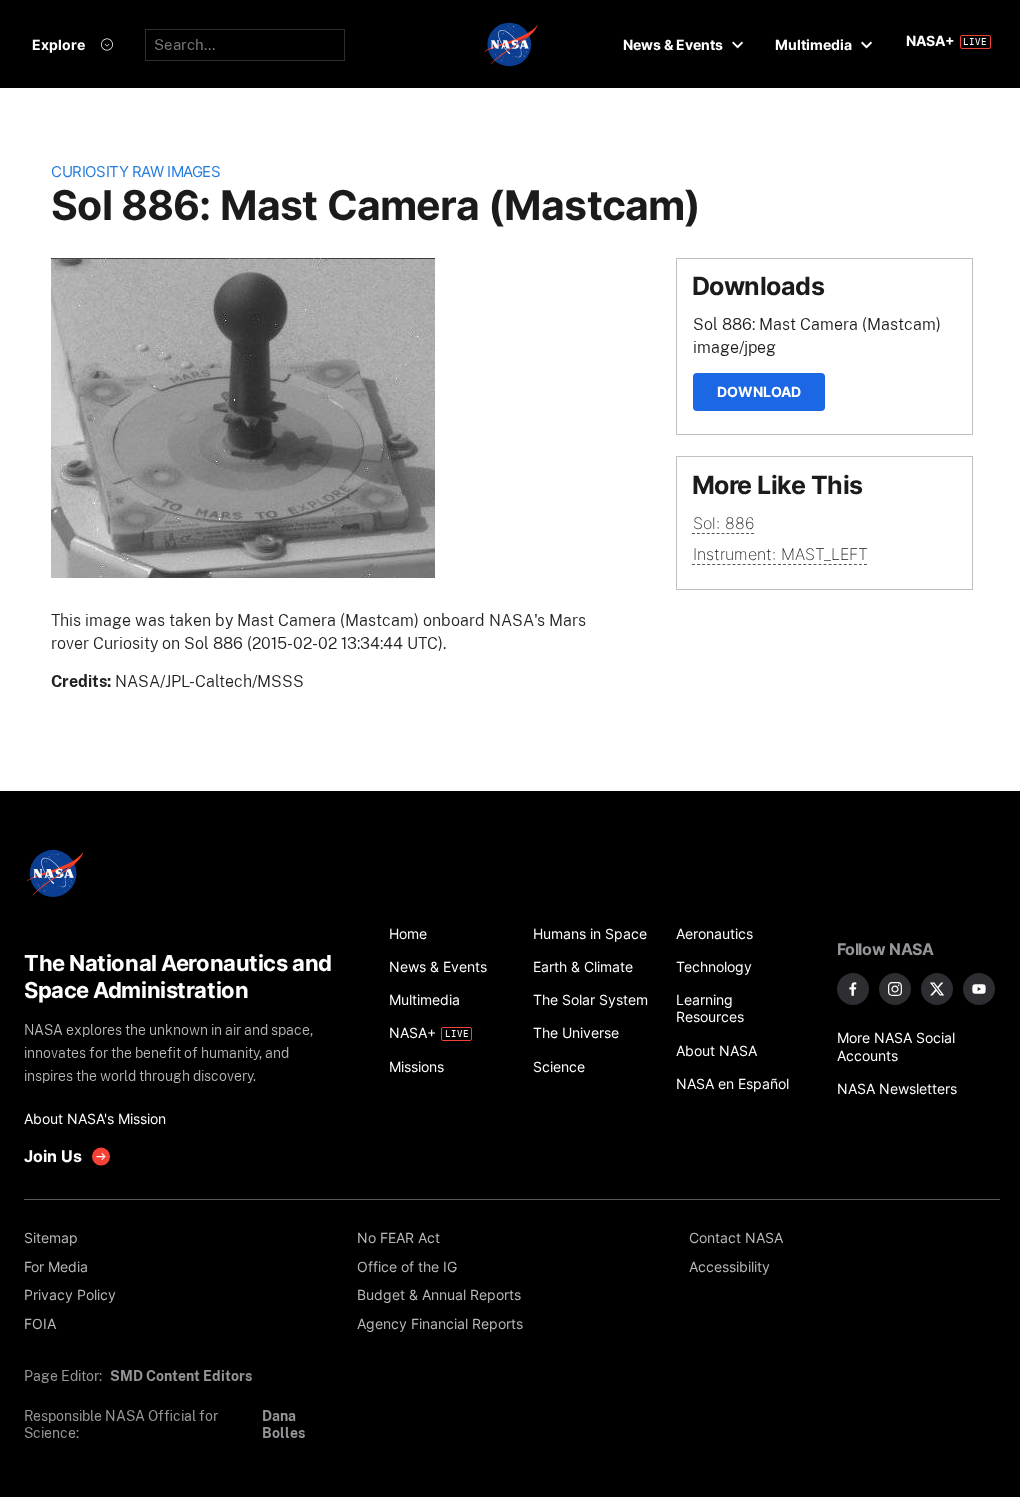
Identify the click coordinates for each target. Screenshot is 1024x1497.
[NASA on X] (937, 989)
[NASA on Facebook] (853, 989)
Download (759, 391)
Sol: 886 (724, 523)
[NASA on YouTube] (979, 989)
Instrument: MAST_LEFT (780, 554)
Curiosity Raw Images (135, 172)
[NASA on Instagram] (895, 989)
